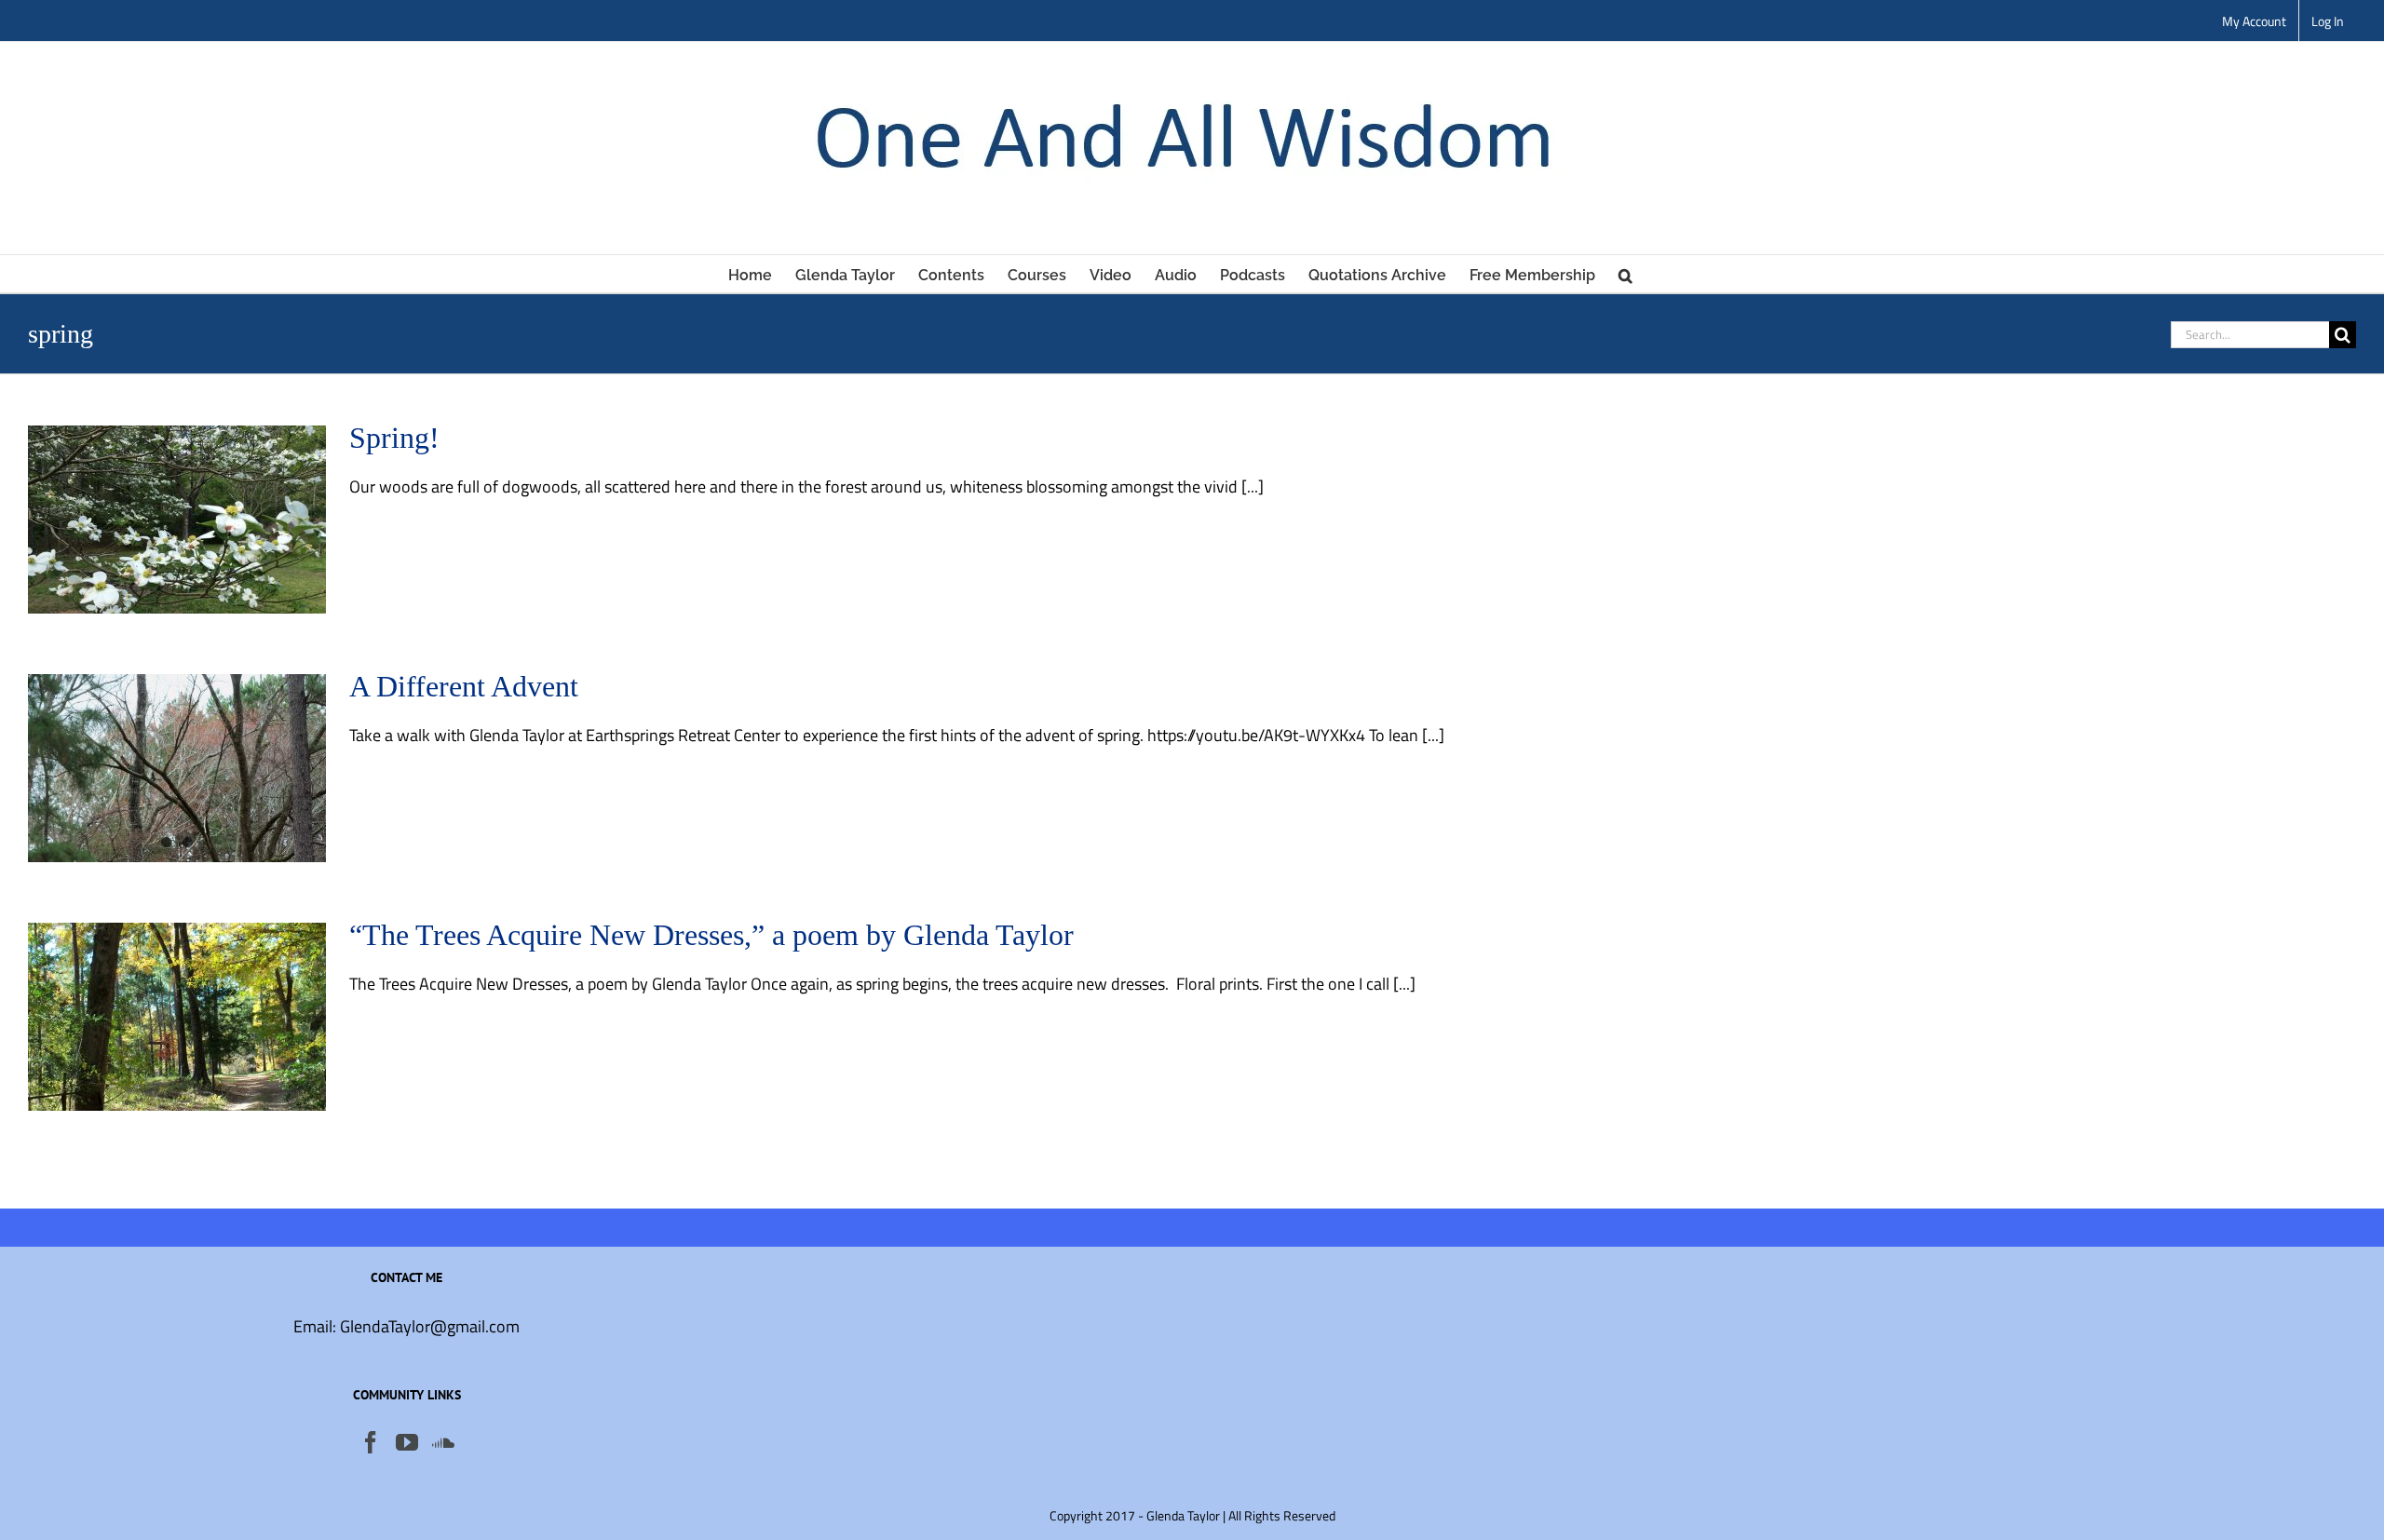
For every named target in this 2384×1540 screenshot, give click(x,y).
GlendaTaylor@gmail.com (430, 1326)
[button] (1625, 274)
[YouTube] (407, 1442)
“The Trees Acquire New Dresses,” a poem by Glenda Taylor (711, 935)
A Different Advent (464, 686)
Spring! (394, 438)
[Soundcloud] (443, 1442)
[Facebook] (371, 1442)
